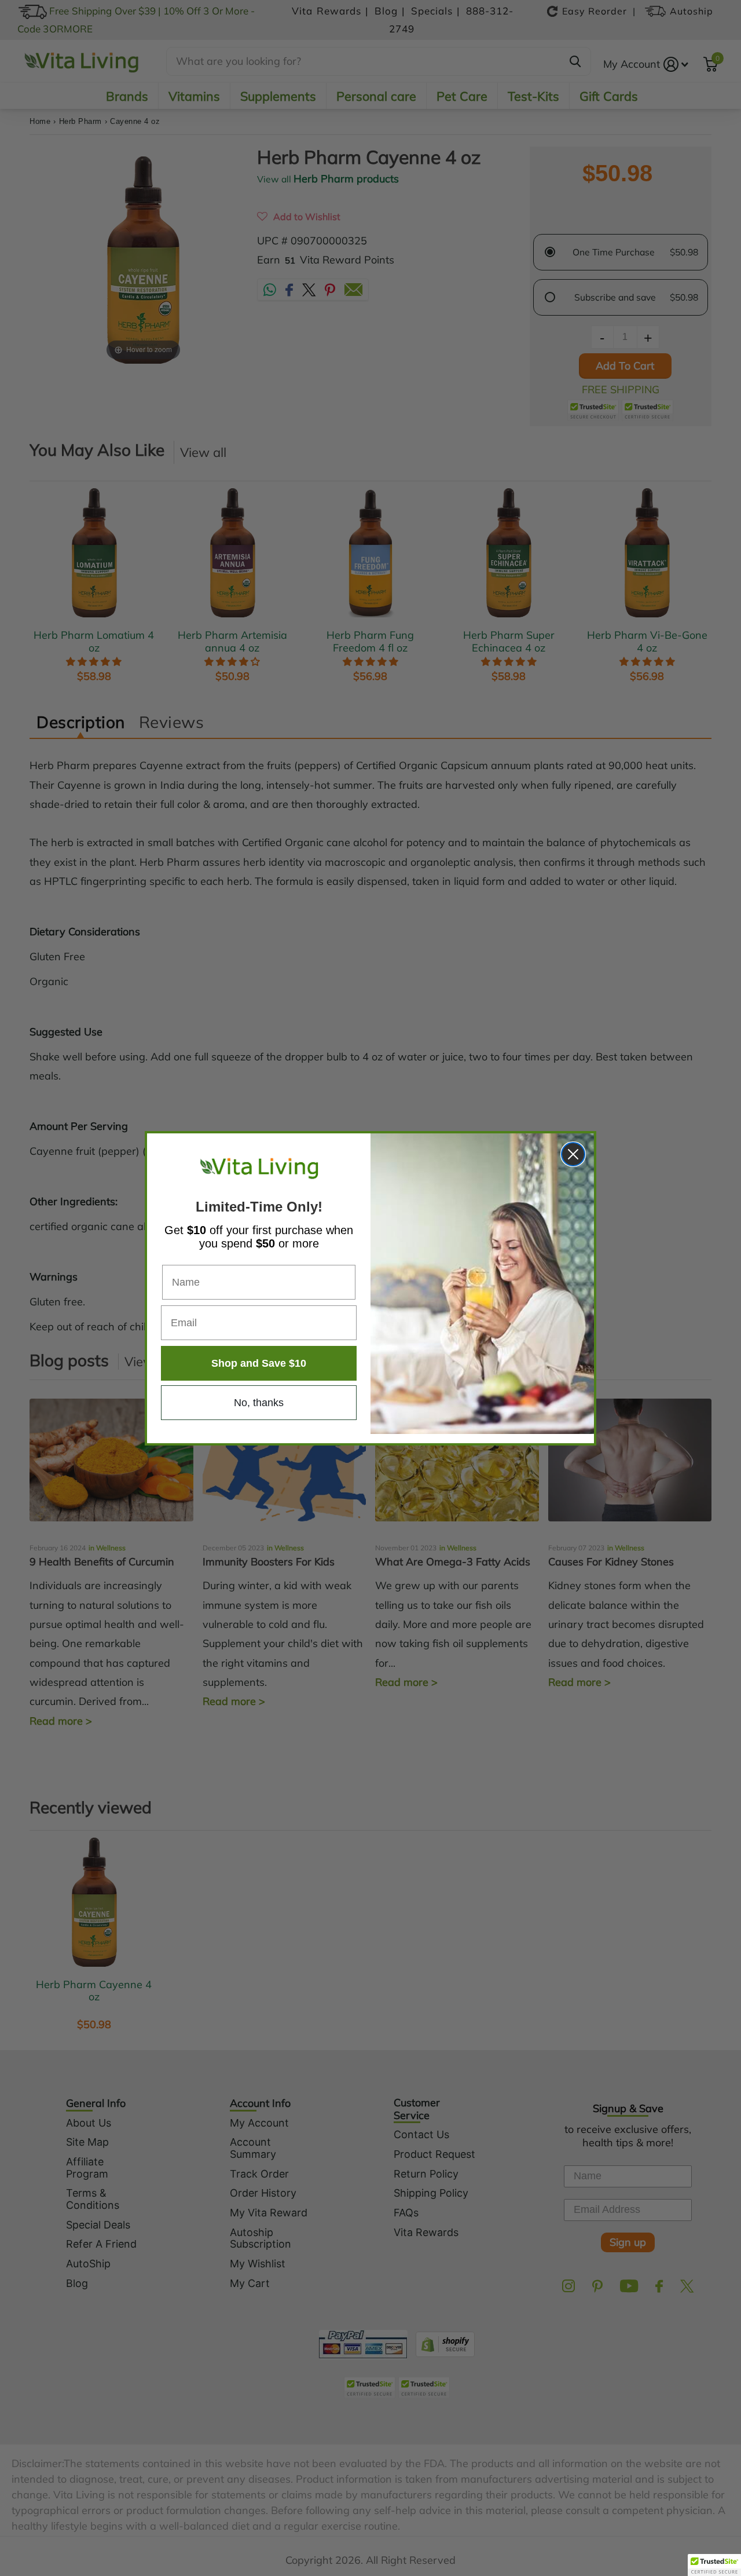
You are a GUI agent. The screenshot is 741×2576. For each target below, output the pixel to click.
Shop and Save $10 (259, 1363)
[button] (714, 2565)
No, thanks (259, 1403)
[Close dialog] (573, 1154)
